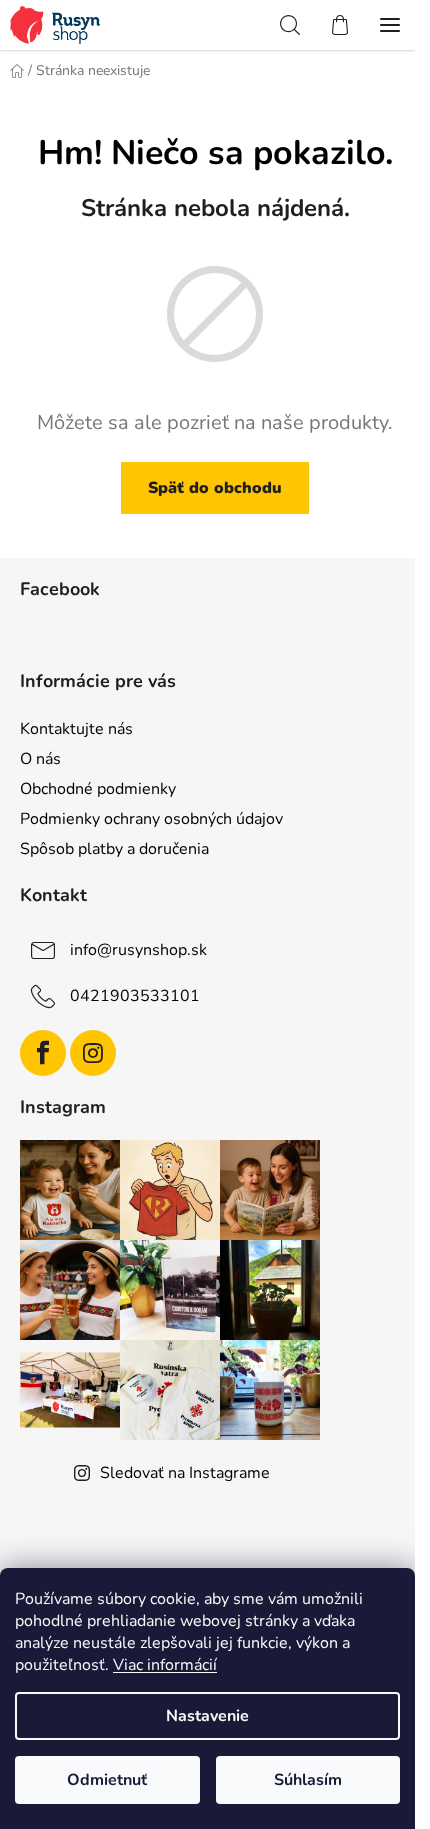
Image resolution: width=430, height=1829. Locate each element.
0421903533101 (135, 996)
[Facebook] (43, 1053)
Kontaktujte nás (76, 729)
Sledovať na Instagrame (185, 1473)
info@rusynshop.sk (138, 950)
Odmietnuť (107, 1780)
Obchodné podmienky (98, 789)
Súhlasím (308, 1780)
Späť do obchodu (215, 488)
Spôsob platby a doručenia (114, 849)
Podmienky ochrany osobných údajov (151, 819)
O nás (40, 759)
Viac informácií (165, 1665)
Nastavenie (207, 1716)
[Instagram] (93, 1053)
